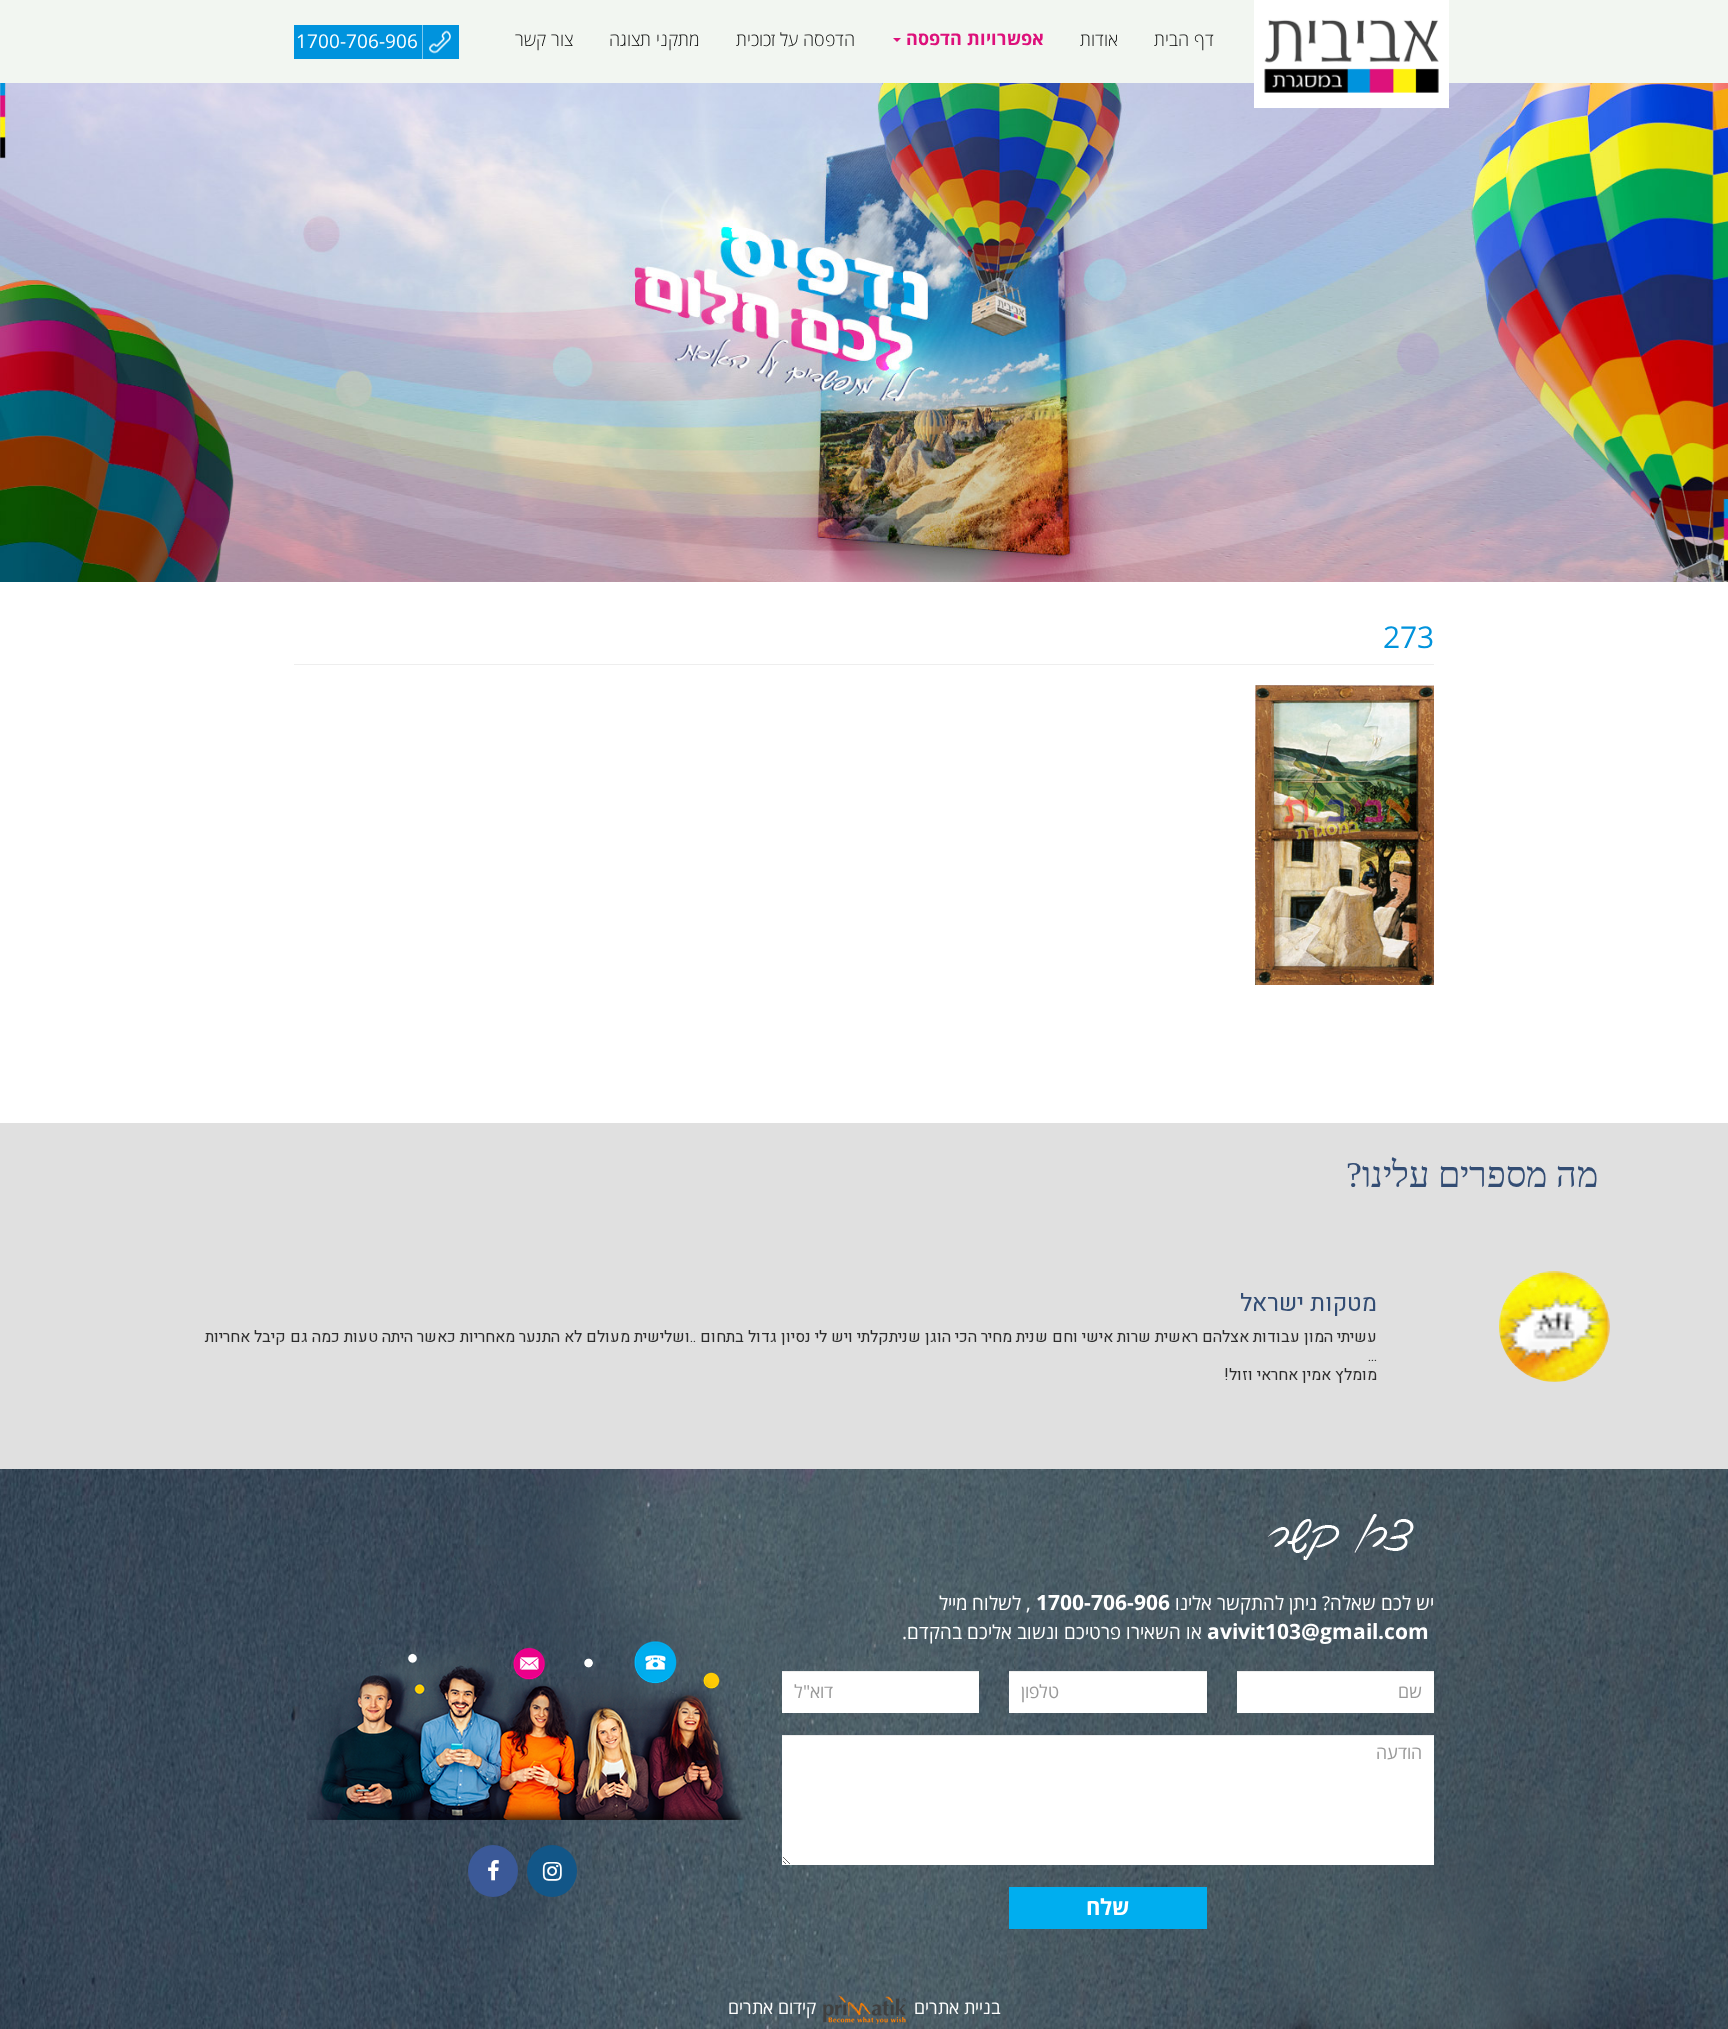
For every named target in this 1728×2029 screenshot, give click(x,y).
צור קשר (544, 40)
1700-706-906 (357, 42)
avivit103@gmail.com (1318, 1633)
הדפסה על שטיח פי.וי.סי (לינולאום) (885, 93)
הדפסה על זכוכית (795, 40)
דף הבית (1184, 40)
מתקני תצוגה (654, 40)
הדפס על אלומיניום (1195, 93)
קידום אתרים (772, 2009)
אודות (1099, 40)
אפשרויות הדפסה (972, 39)
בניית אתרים (957, 2009)
